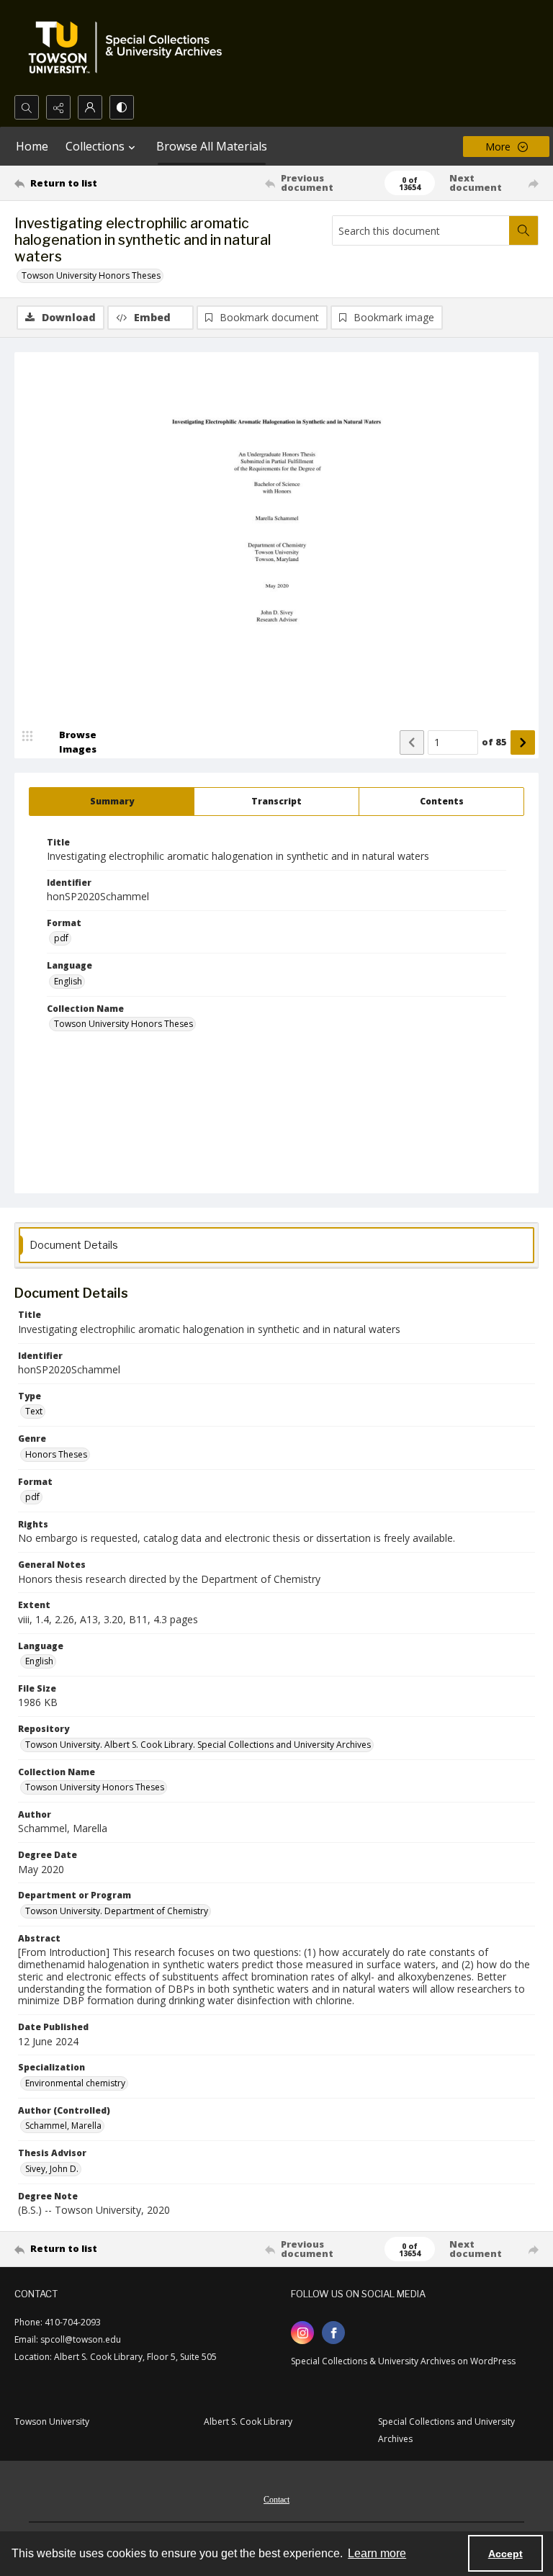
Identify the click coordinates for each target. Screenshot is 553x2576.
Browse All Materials (212, 146)
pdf (61, 938)
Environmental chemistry (75, 2083)
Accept (505, 2554)
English (68, 981)
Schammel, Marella (63, 2126)
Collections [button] (95, 146)
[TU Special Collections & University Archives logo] (130, 48)
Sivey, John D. (52, 2169)
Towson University (52, 2422)
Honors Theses (56, 1454)
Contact (276, 2500)
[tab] (112, 802)
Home (32, 146)
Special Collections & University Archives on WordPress (403, 2361)
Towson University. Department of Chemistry (117, 1911)
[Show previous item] (412, 742)
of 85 (494, 742)
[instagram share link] (302, 2333)
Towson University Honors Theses (91, 275)
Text (34, 1411)
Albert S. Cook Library (248, 2422)
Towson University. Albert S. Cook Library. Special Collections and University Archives (198, 1745)
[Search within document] (523, 230)
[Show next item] (523, 742)
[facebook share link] (333, 2333)
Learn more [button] (377, 2553)
